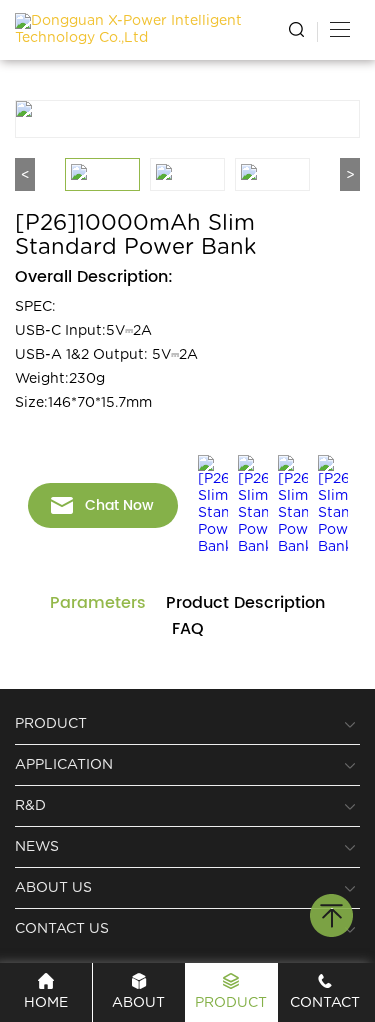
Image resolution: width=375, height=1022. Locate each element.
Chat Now (119, 489)
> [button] (350, 159)
